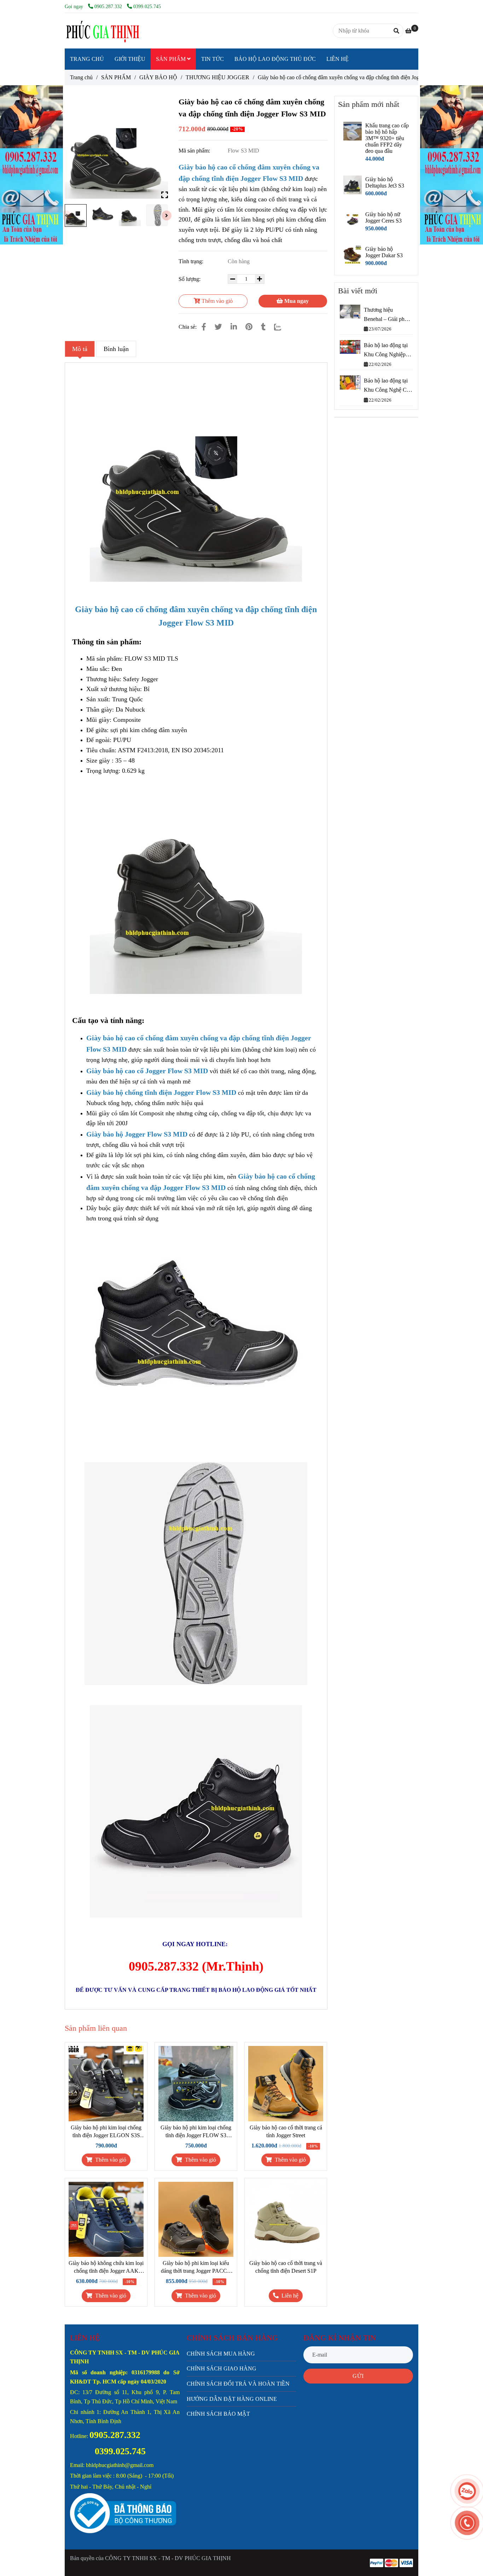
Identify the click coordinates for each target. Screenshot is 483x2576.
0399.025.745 (147, 6)
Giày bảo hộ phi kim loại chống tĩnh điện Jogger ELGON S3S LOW (106, 2132)
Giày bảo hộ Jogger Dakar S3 (384, 252)
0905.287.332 (109, 6)
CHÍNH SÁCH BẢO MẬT (218, 2414)
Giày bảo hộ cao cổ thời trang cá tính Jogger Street (286, 2131)
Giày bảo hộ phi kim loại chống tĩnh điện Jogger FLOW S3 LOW (196, 2132)
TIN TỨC (213, 59)
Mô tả (80, 349)
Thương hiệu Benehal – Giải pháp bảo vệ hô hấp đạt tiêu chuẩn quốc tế (387, 315)
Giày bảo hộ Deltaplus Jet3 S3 (385, 182)
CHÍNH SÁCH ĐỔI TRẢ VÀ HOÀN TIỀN (238, 2384)
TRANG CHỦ (87, 59)
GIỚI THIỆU (130, 59)
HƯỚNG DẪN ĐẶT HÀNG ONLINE (232, 2399)
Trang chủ (81, 77)
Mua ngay (296, 301)
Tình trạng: (192, 261)
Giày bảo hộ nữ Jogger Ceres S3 (383, 217)
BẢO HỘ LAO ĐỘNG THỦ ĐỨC (275, 59)
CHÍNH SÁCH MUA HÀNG (221, 2354)
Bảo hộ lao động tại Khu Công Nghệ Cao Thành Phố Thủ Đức (388, 386)
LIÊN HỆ (337, 59)
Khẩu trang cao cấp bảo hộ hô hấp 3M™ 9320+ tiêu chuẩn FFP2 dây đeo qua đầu (387, 138)
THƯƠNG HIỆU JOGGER (217, 77)
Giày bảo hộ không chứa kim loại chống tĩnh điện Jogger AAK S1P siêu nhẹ (106, 2267)
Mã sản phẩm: (195, 151)
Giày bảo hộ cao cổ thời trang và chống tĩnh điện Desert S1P (286, 2267)
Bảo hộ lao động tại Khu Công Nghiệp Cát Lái (386, 350)
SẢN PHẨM (171, 59)
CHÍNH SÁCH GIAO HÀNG (222, 2368)
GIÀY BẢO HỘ (158, 77)
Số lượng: (190, 279)
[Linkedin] (234, 327)
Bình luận (116, 349)
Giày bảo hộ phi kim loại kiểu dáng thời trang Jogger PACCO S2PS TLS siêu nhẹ (196, 2267)
